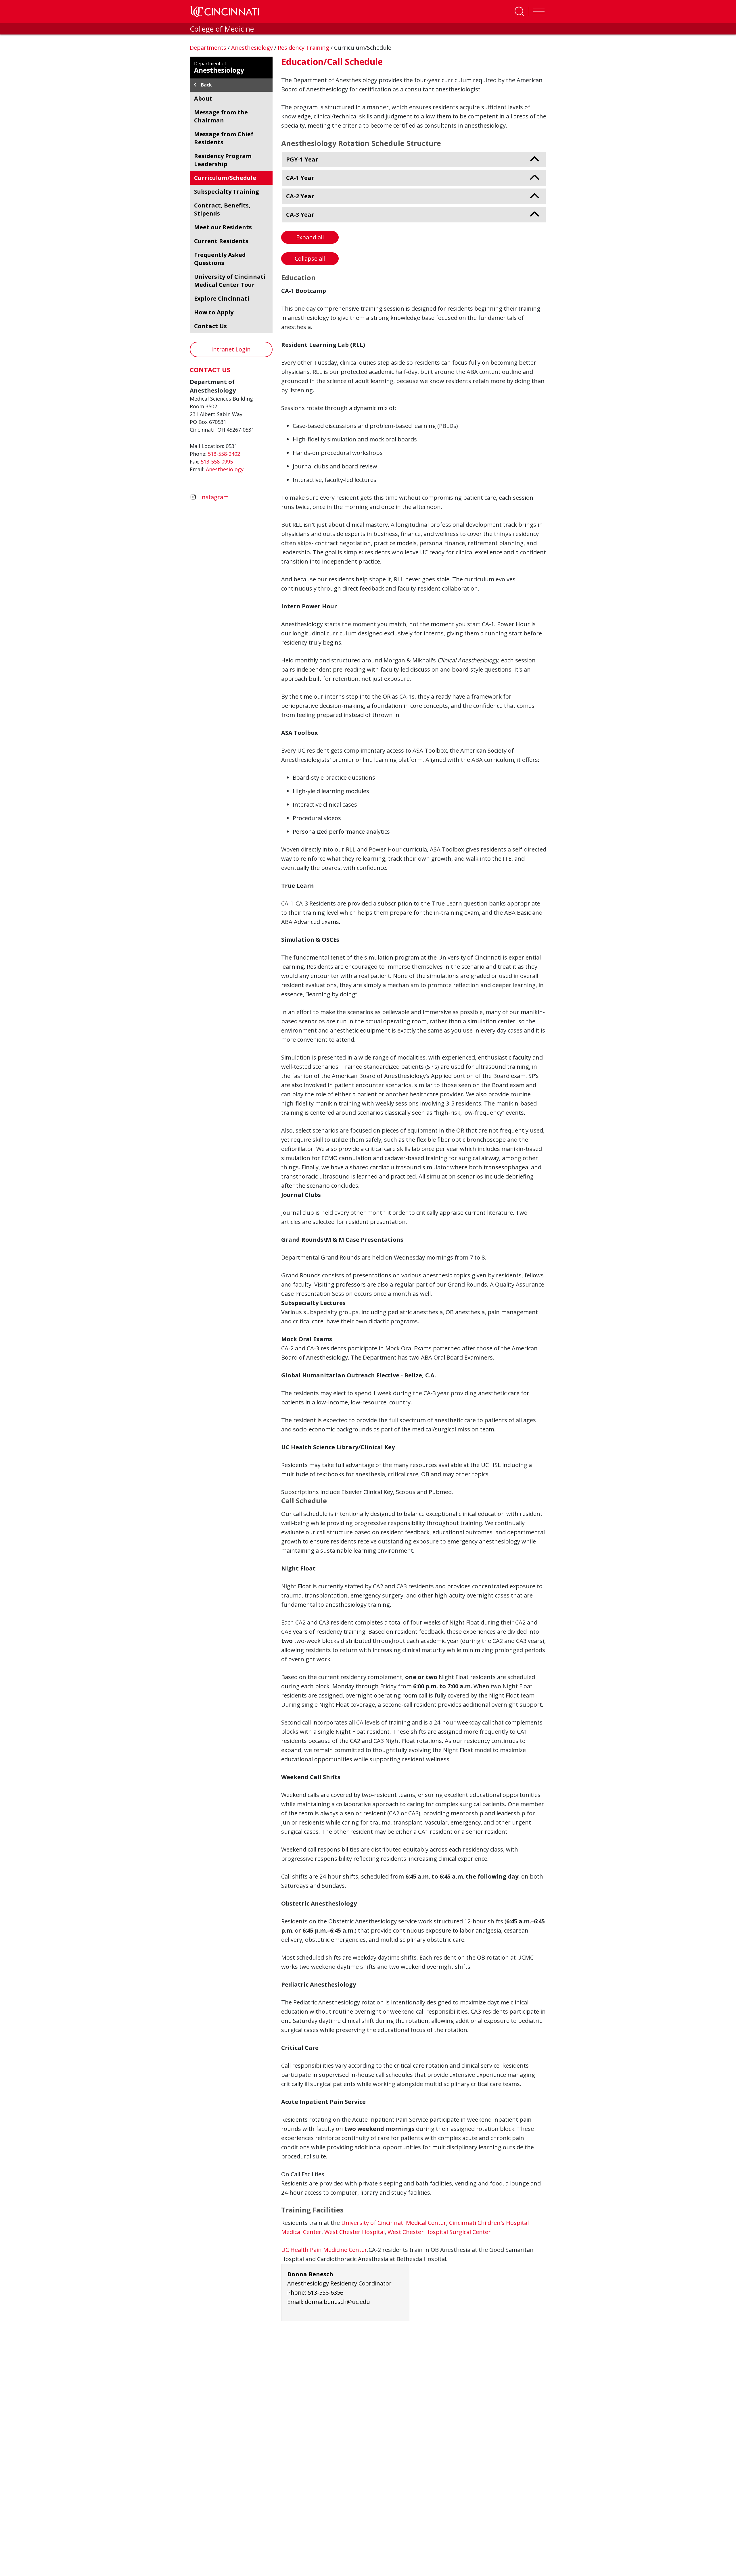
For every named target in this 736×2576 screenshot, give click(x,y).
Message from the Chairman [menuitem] (221, 116)
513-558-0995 (217, 462)
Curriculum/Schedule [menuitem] (225, 178)
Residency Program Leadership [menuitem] (223, 160)
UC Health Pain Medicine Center (324, 2250)
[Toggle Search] (520, 11)
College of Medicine (222, 29)
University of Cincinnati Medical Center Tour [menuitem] (230, 281)
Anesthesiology (253, 48)
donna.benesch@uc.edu (337, 2302)
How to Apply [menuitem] (214, 312)
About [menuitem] (203, 98)
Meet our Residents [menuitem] (223, 227)
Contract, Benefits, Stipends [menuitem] (222, 209)
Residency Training (304, 48)
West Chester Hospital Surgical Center (439, 2232)
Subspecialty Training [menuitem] (227, 192)
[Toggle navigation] (537, 11)
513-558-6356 (325, 2293)
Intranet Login (231, 349)
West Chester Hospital (354, 2232)
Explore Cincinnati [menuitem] (222, 298)
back (206, 85)
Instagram (214, 497)
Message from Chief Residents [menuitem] (224, 138)
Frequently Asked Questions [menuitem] (220, 259)
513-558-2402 (224, 454)
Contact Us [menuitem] (210, 326)
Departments (209, 48)
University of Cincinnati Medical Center (394, 2223)
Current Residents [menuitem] (221, 241)
